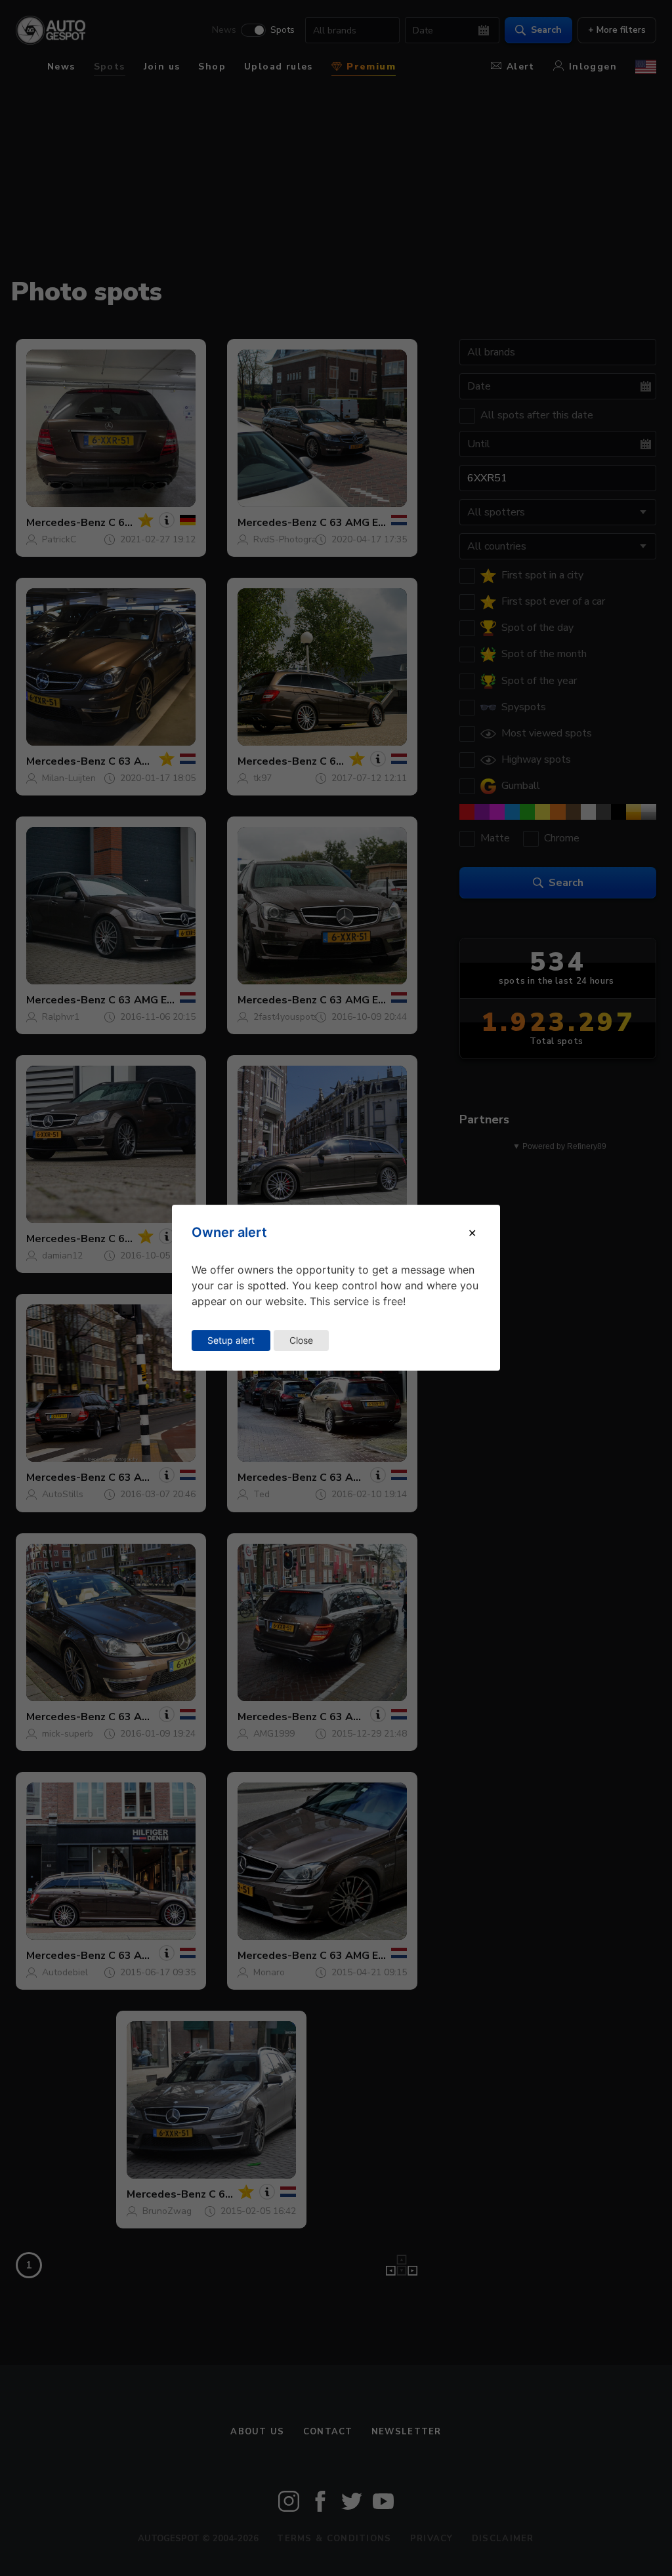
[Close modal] (472, 1233)
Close (301, 1340)
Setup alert (231, 1340)
